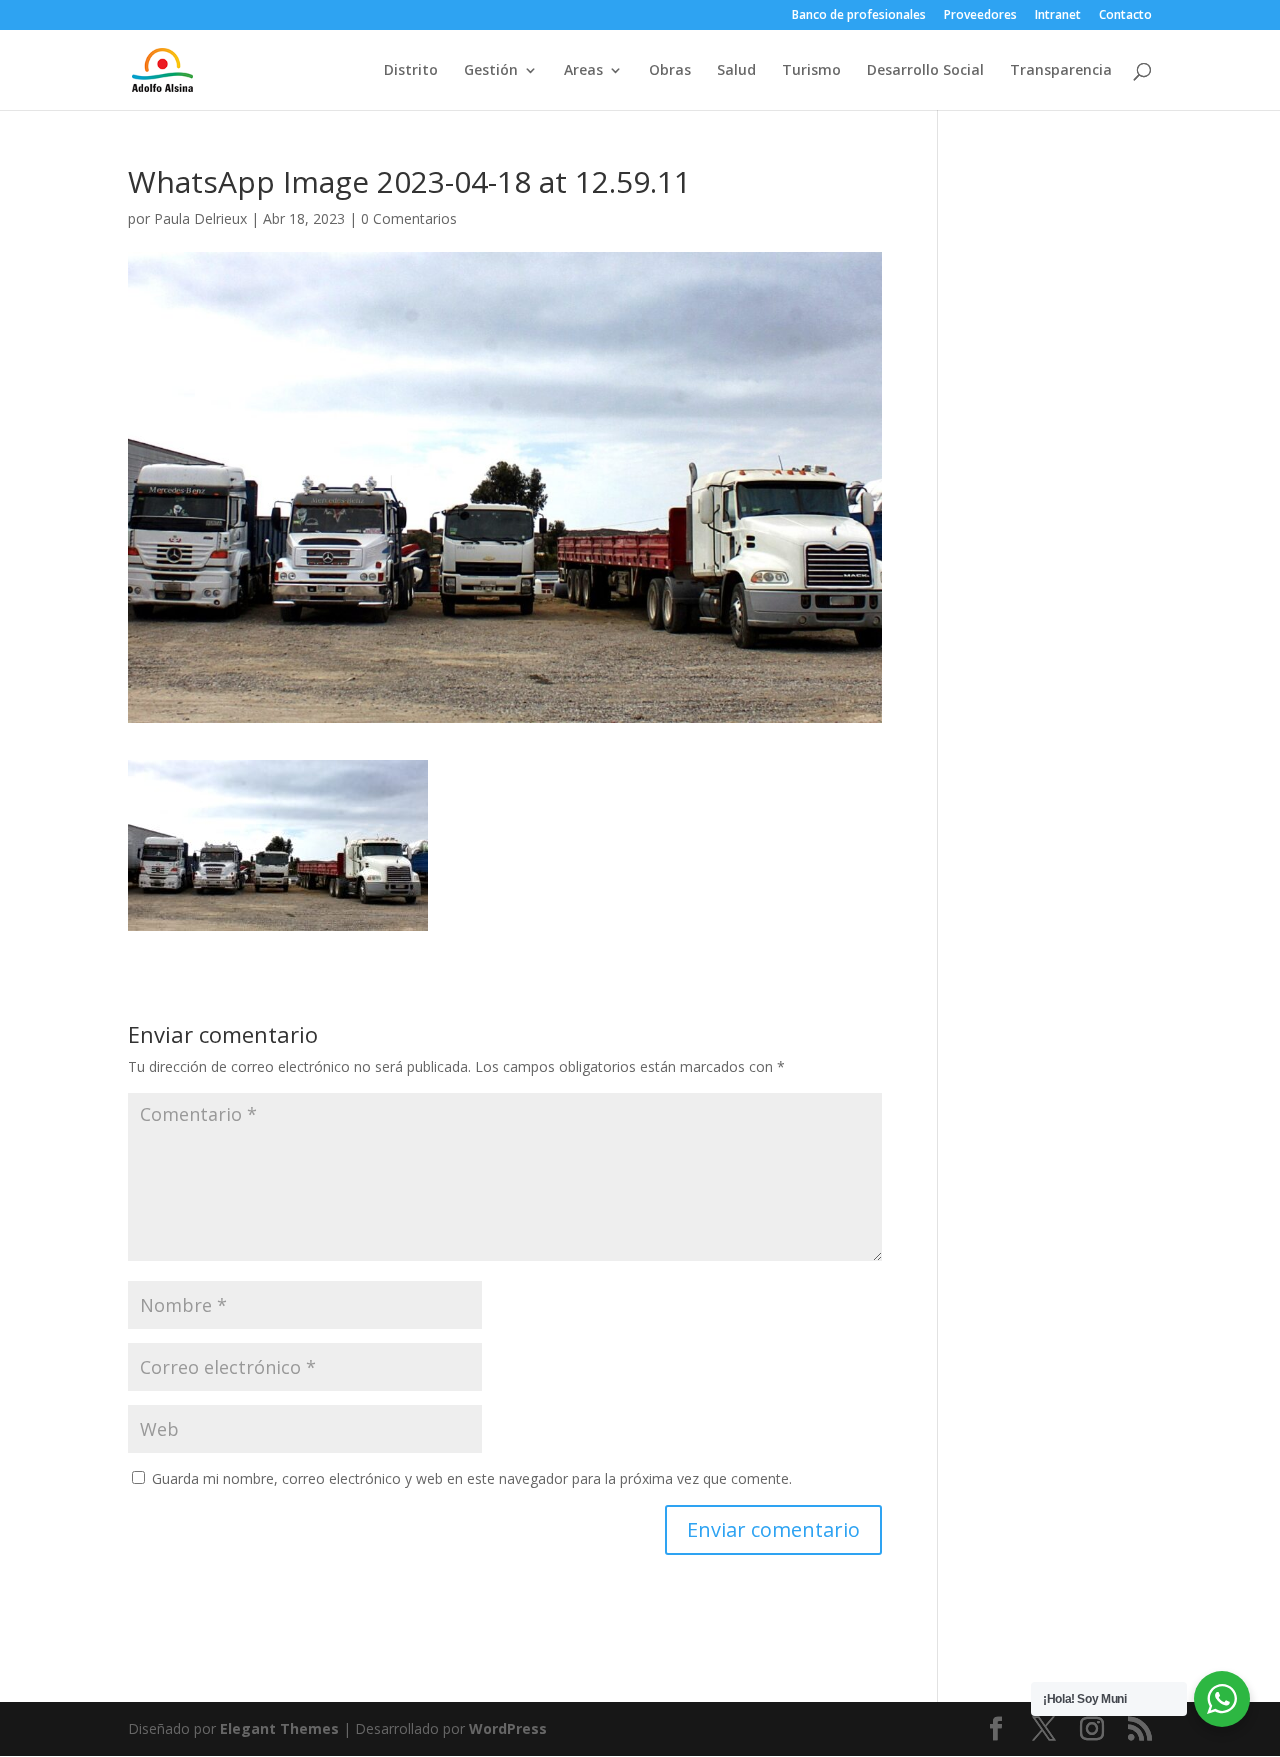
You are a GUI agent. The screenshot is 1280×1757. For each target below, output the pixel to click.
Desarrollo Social (925, 71)
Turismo (811, 71)
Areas (583, 71)
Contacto (1125, 16)
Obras (670, 71)
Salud (736, 71)
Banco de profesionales (859, 16)
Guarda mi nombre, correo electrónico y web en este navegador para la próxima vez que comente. (472, 1478)
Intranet (1058, 16)
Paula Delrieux (200, 218)
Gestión (491, 71)
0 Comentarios (409, 218)
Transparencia (1061, 71)
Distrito (411, 71)
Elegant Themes (279, 1728)
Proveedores (980, 16)
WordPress (508, 1728)
